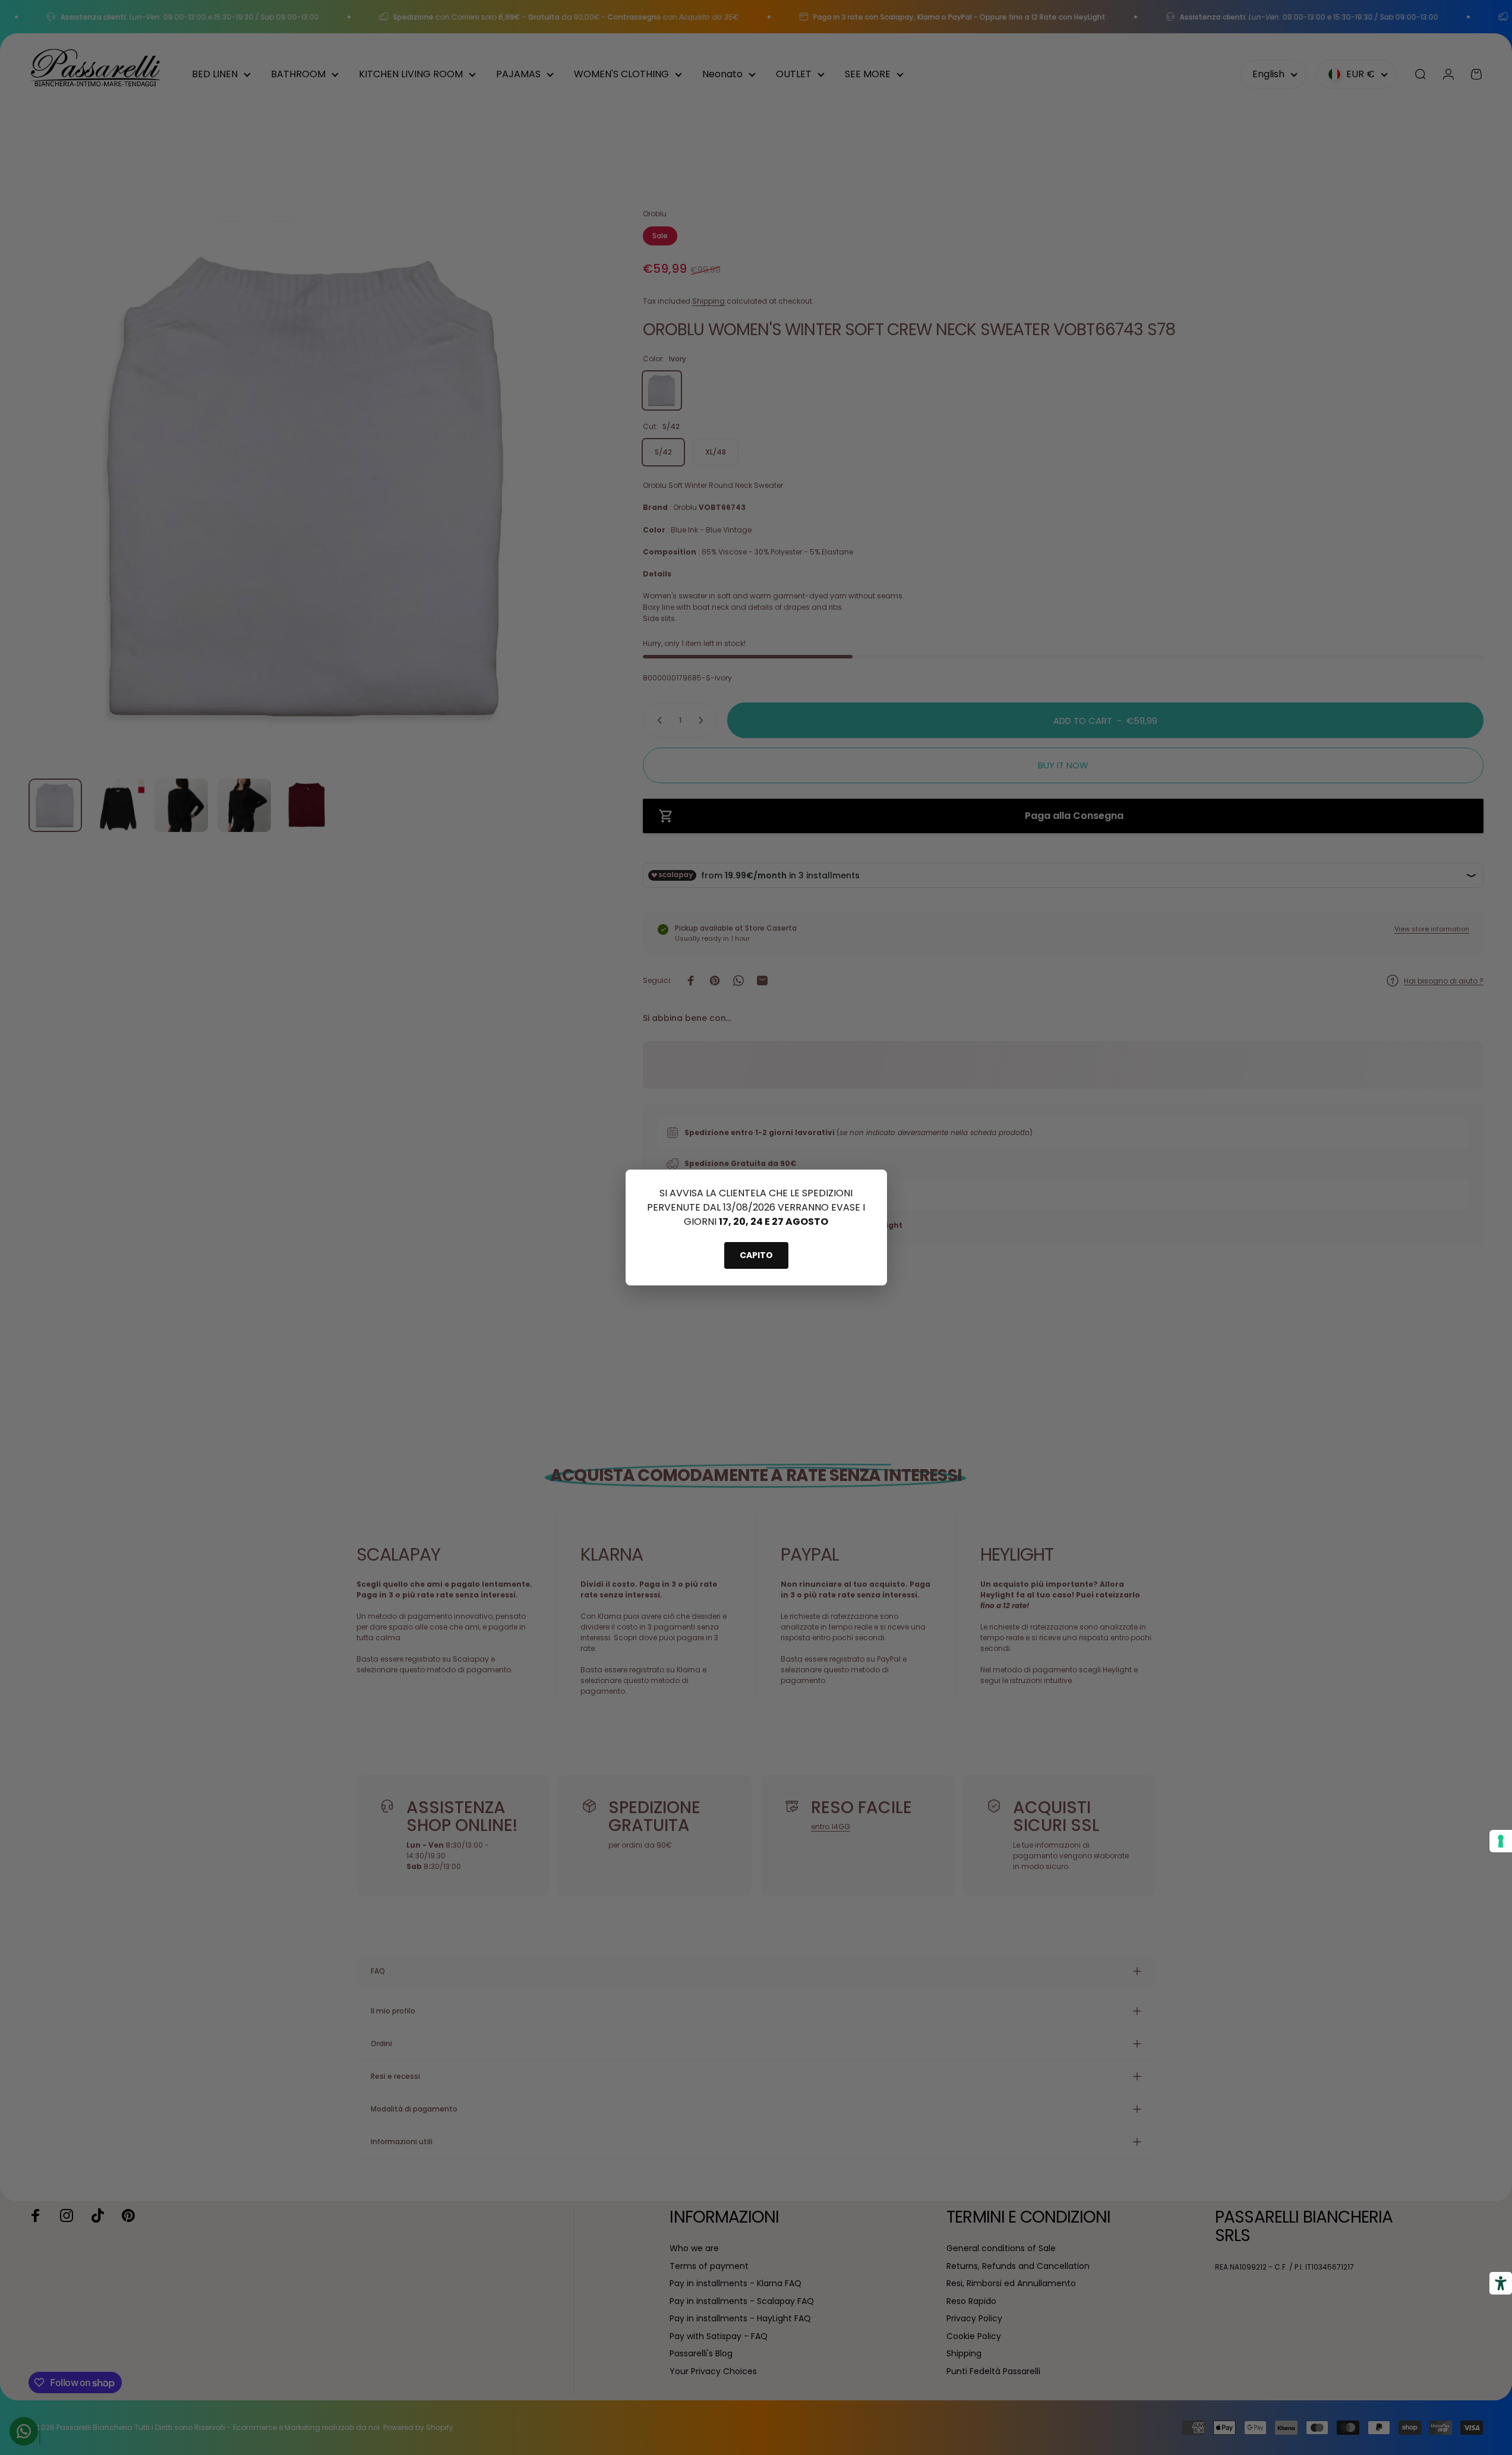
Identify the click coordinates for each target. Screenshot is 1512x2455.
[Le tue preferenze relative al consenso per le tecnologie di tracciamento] (1501, 1841)
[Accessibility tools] (1501, 2283)
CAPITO (756, 1255)
